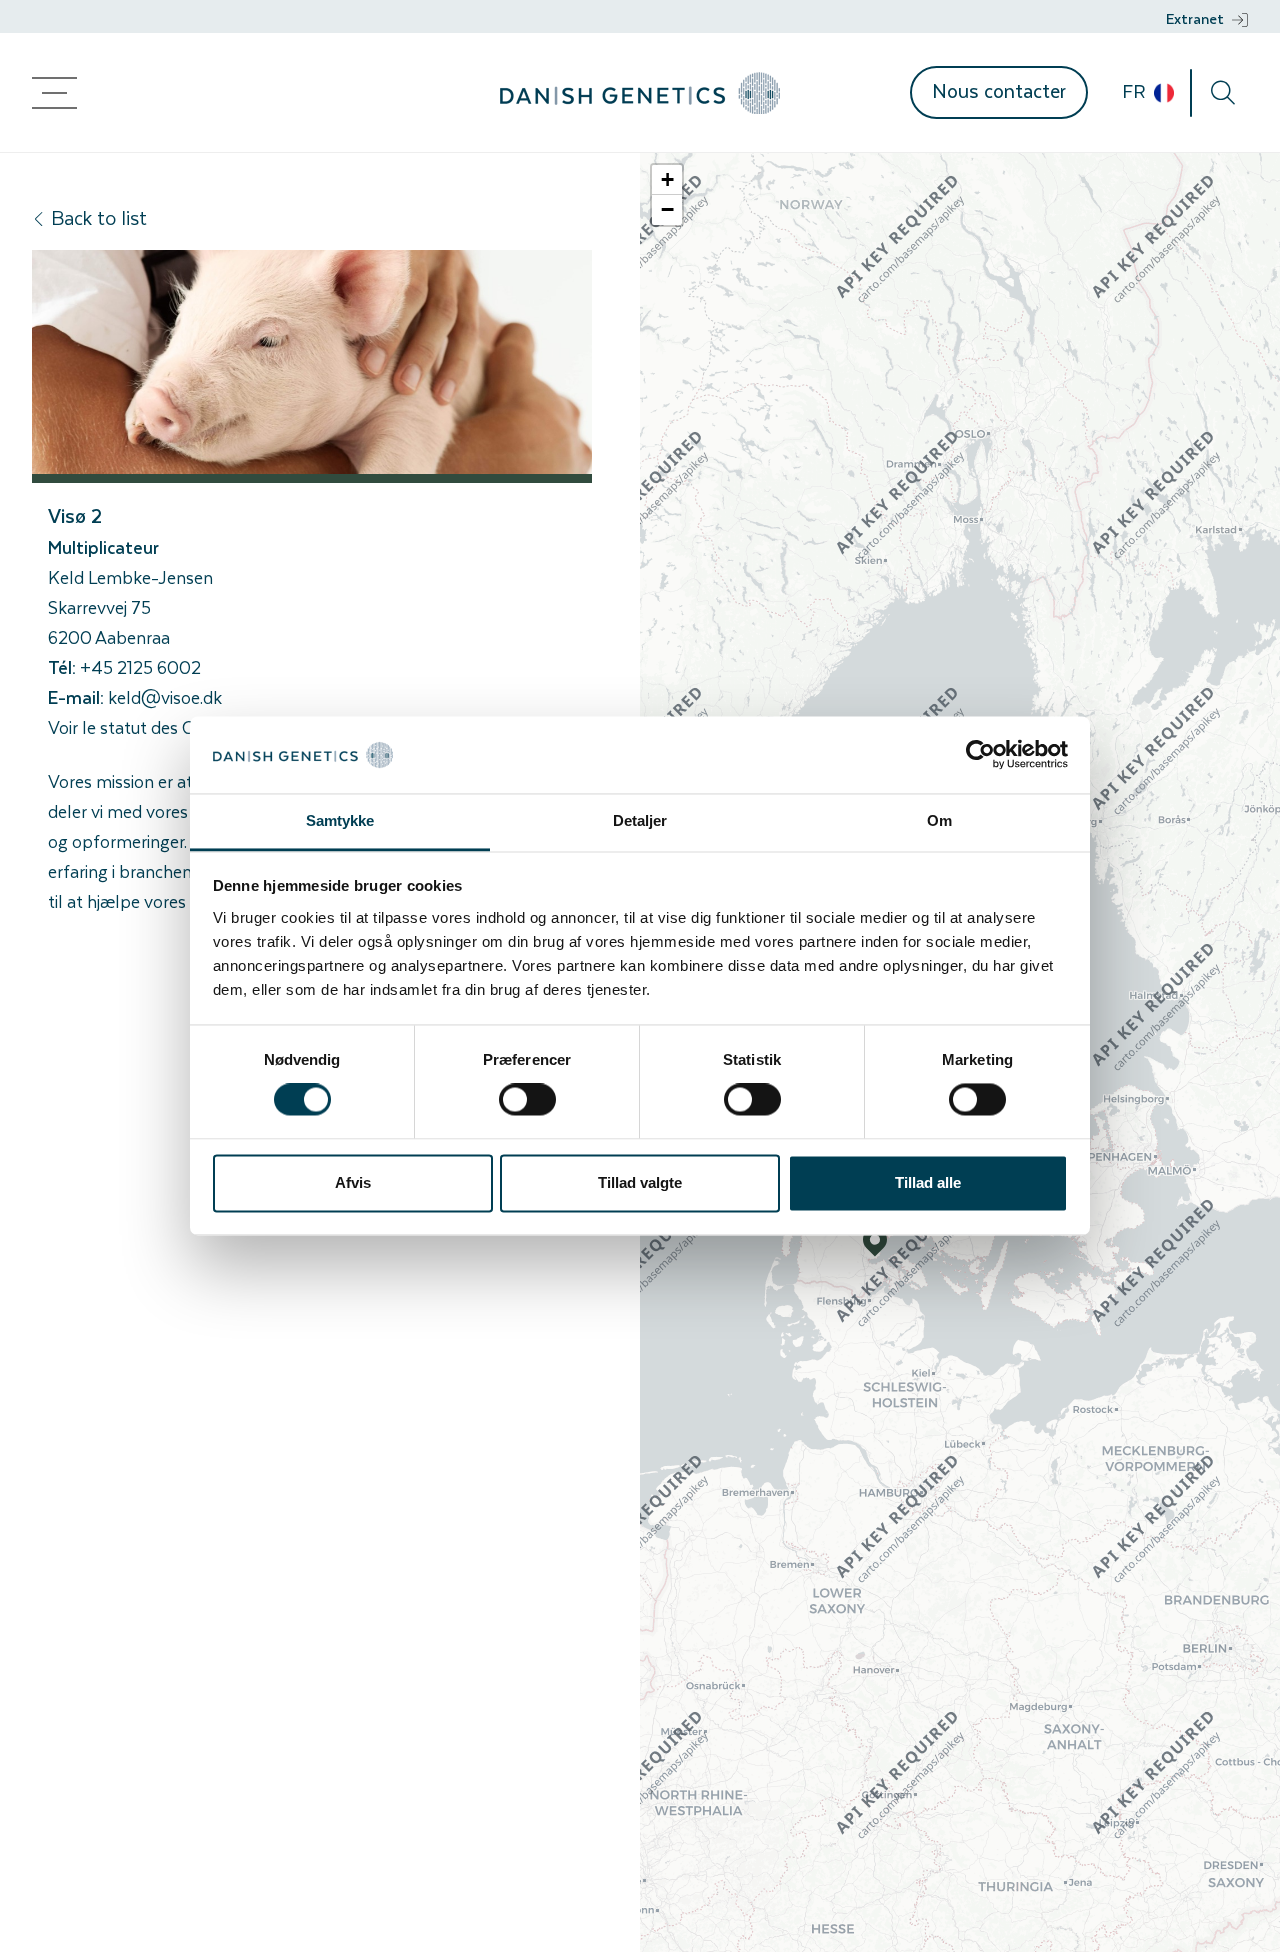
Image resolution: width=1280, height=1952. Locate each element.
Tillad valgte (640, 1182)
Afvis (353, 1182)
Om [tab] (939, 820)
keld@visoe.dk (165, 697)
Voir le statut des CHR (133, 727)
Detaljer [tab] (640, 820)
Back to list (99, 217)
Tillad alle (928, 1182)
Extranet (1195, 18)
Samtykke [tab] (340, 820)
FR (1135, 91)
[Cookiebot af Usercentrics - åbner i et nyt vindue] (980, 755)
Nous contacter (999, 90)
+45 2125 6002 (140, 667)
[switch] (527, 1100)
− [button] (667, 209)
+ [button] (667, 179)
